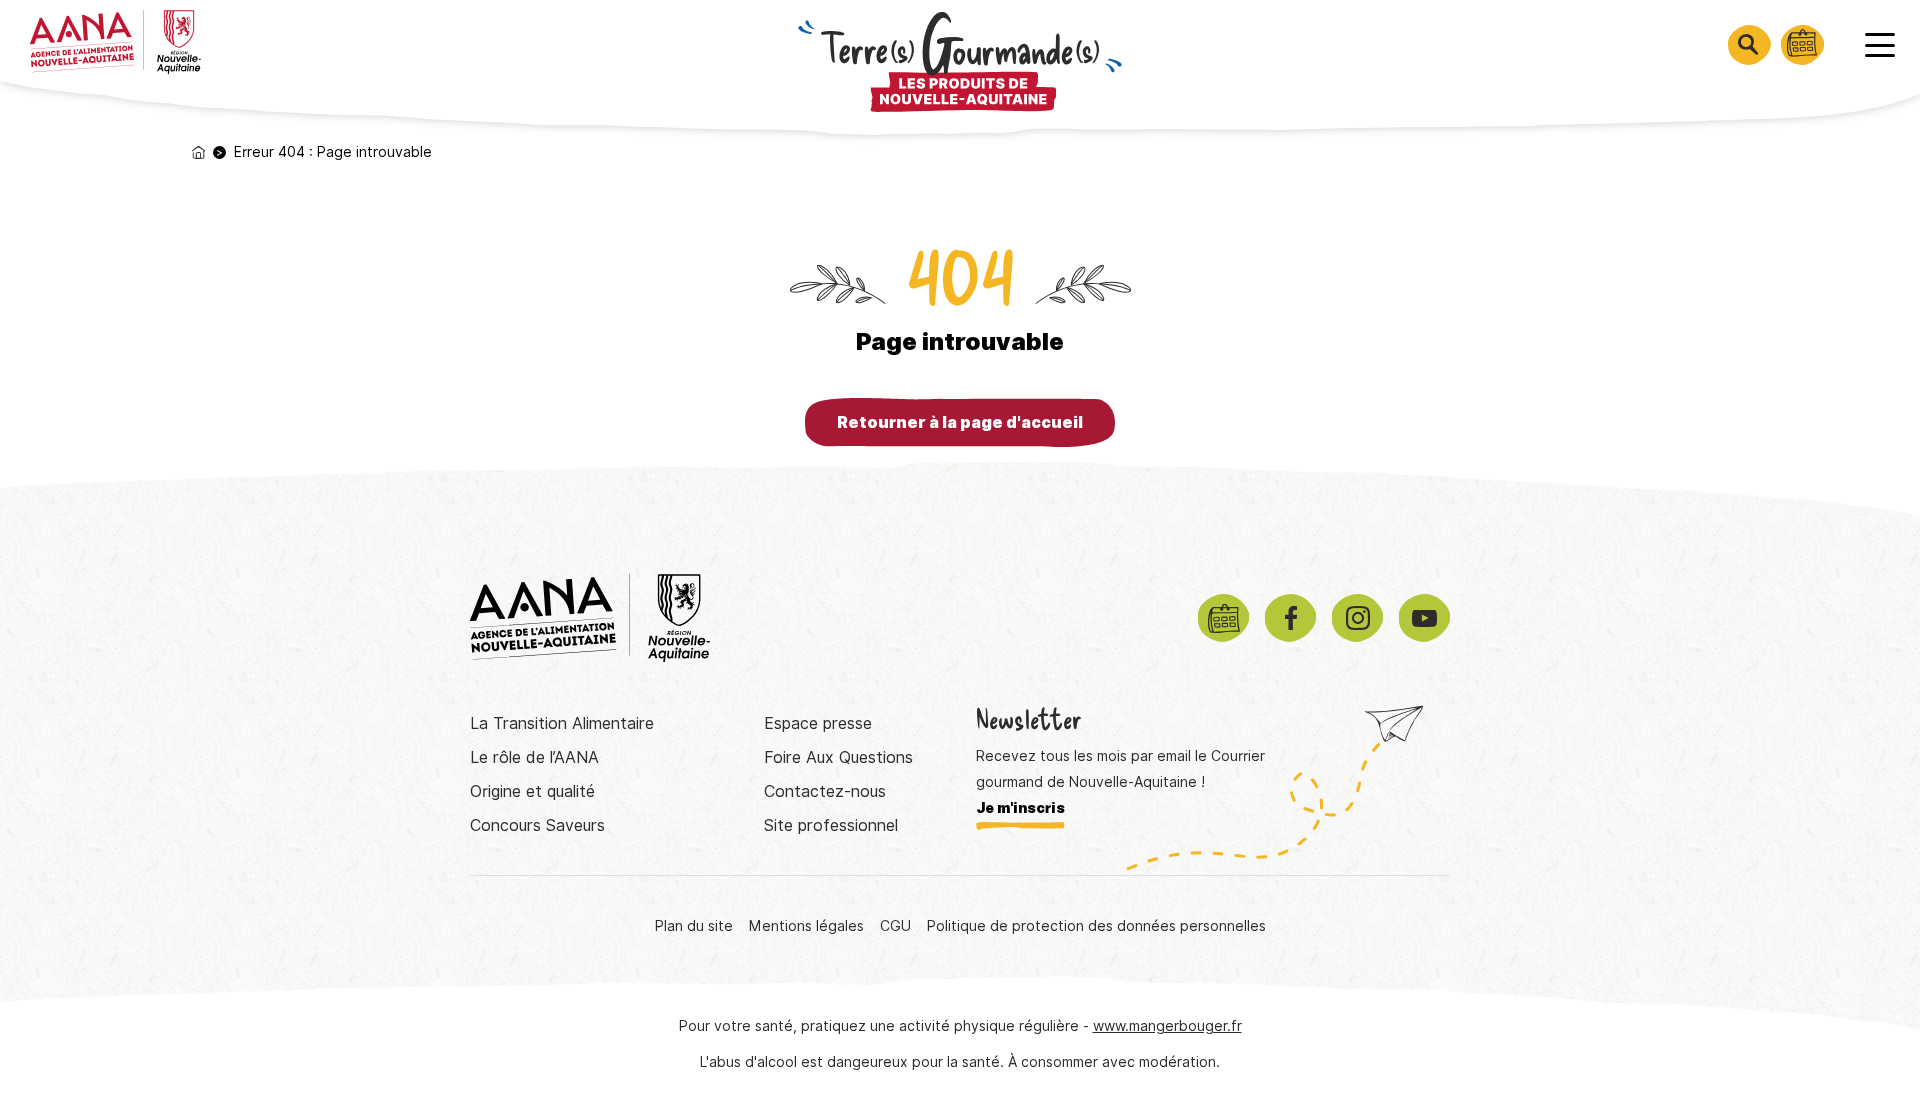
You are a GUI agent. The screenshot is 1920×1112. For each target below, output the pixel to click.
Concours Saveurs (537, 825)
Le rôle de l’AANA (534, 757)
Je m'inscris (1020, 808)
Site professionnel (831, 825)
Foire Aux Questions (838, 757)
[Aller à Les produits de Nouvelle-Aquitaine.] (198, 152)
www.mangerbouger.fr (1167, 1026)
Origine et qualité (532, 791)
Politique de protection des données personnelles (1096, 926)
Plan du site (694, 926)
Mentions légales (806, 926)
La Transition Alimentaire (562, 723)
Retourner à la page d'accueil (960, 422)
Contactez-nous (825, 791)
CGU (895, 926)
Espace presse (818, 723)
